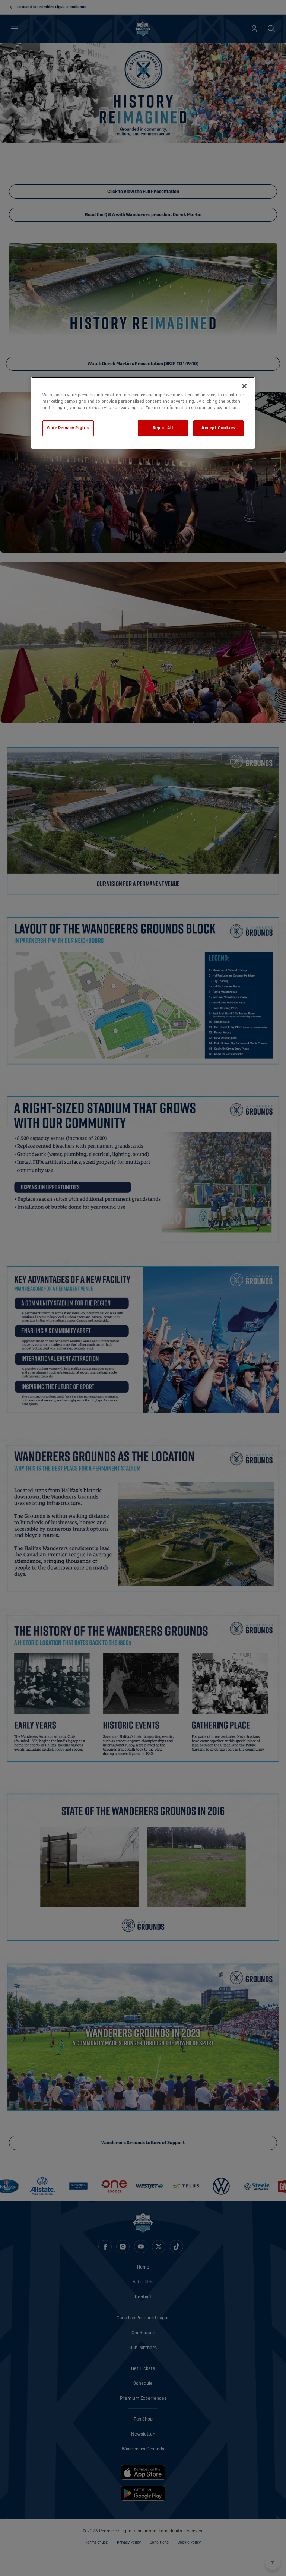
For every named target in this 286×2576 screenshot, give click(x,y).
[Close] (244, 386)
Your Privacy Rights (68, 428)
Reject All (163, 428)
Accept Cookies (218, 428)
